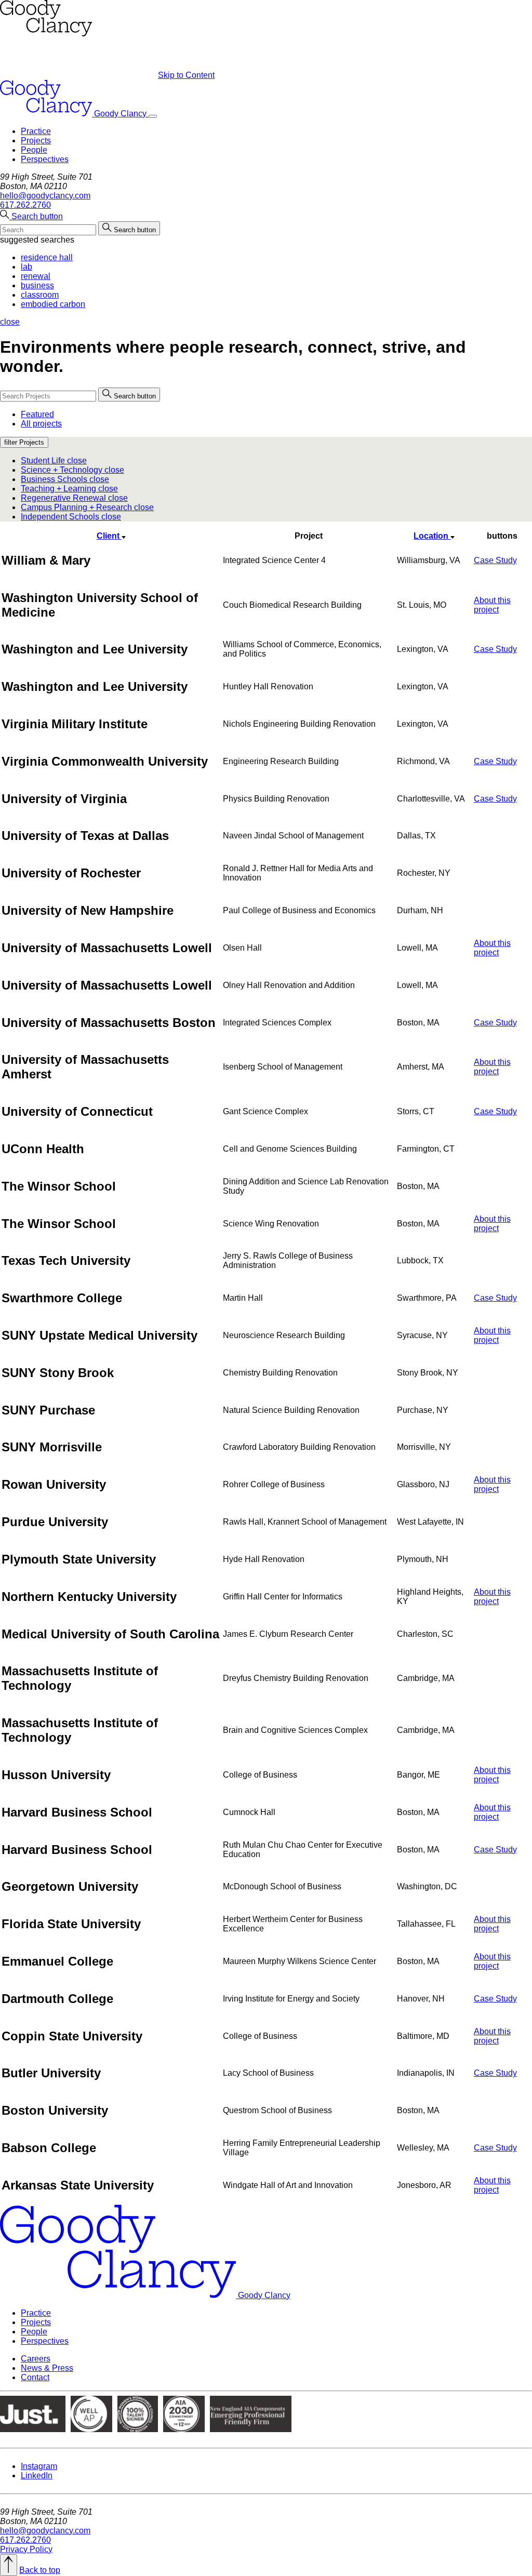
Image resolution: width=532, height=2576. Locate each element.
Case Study (495, 560)
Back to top (40, 2570)
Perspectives (45, 159)
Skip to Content (186, 75)
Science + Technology (72, 470)
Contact (35, 2377)
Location (432, 536)
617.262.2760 (25, 205)
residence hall (47, 257)
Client (109, 536)
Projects (36, 141)
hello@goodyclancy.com (45, 196)
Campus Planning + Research (87, 507)
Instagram (39, 2466)
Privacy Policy (26, 2549)
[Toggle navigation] (153, 116)
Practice (36, 131)
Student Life (54, 461)
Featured (37, 414)
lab (26, 267)
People (34, 150)
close (10, 322)
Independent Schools (71, 517)
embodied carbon (53, 304)
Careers (36, 2359)
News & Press (47, 2368)
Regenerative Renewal (74, 498)
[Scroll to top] (9, 2565)
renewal (36, 276)
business (37, 285)
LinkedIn (37, 2475)
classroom (40, 295)
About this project (492, 605)
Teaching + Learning (69, 489)
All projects (41, 424)
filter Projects (24, 442)
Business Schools (65, 479)
